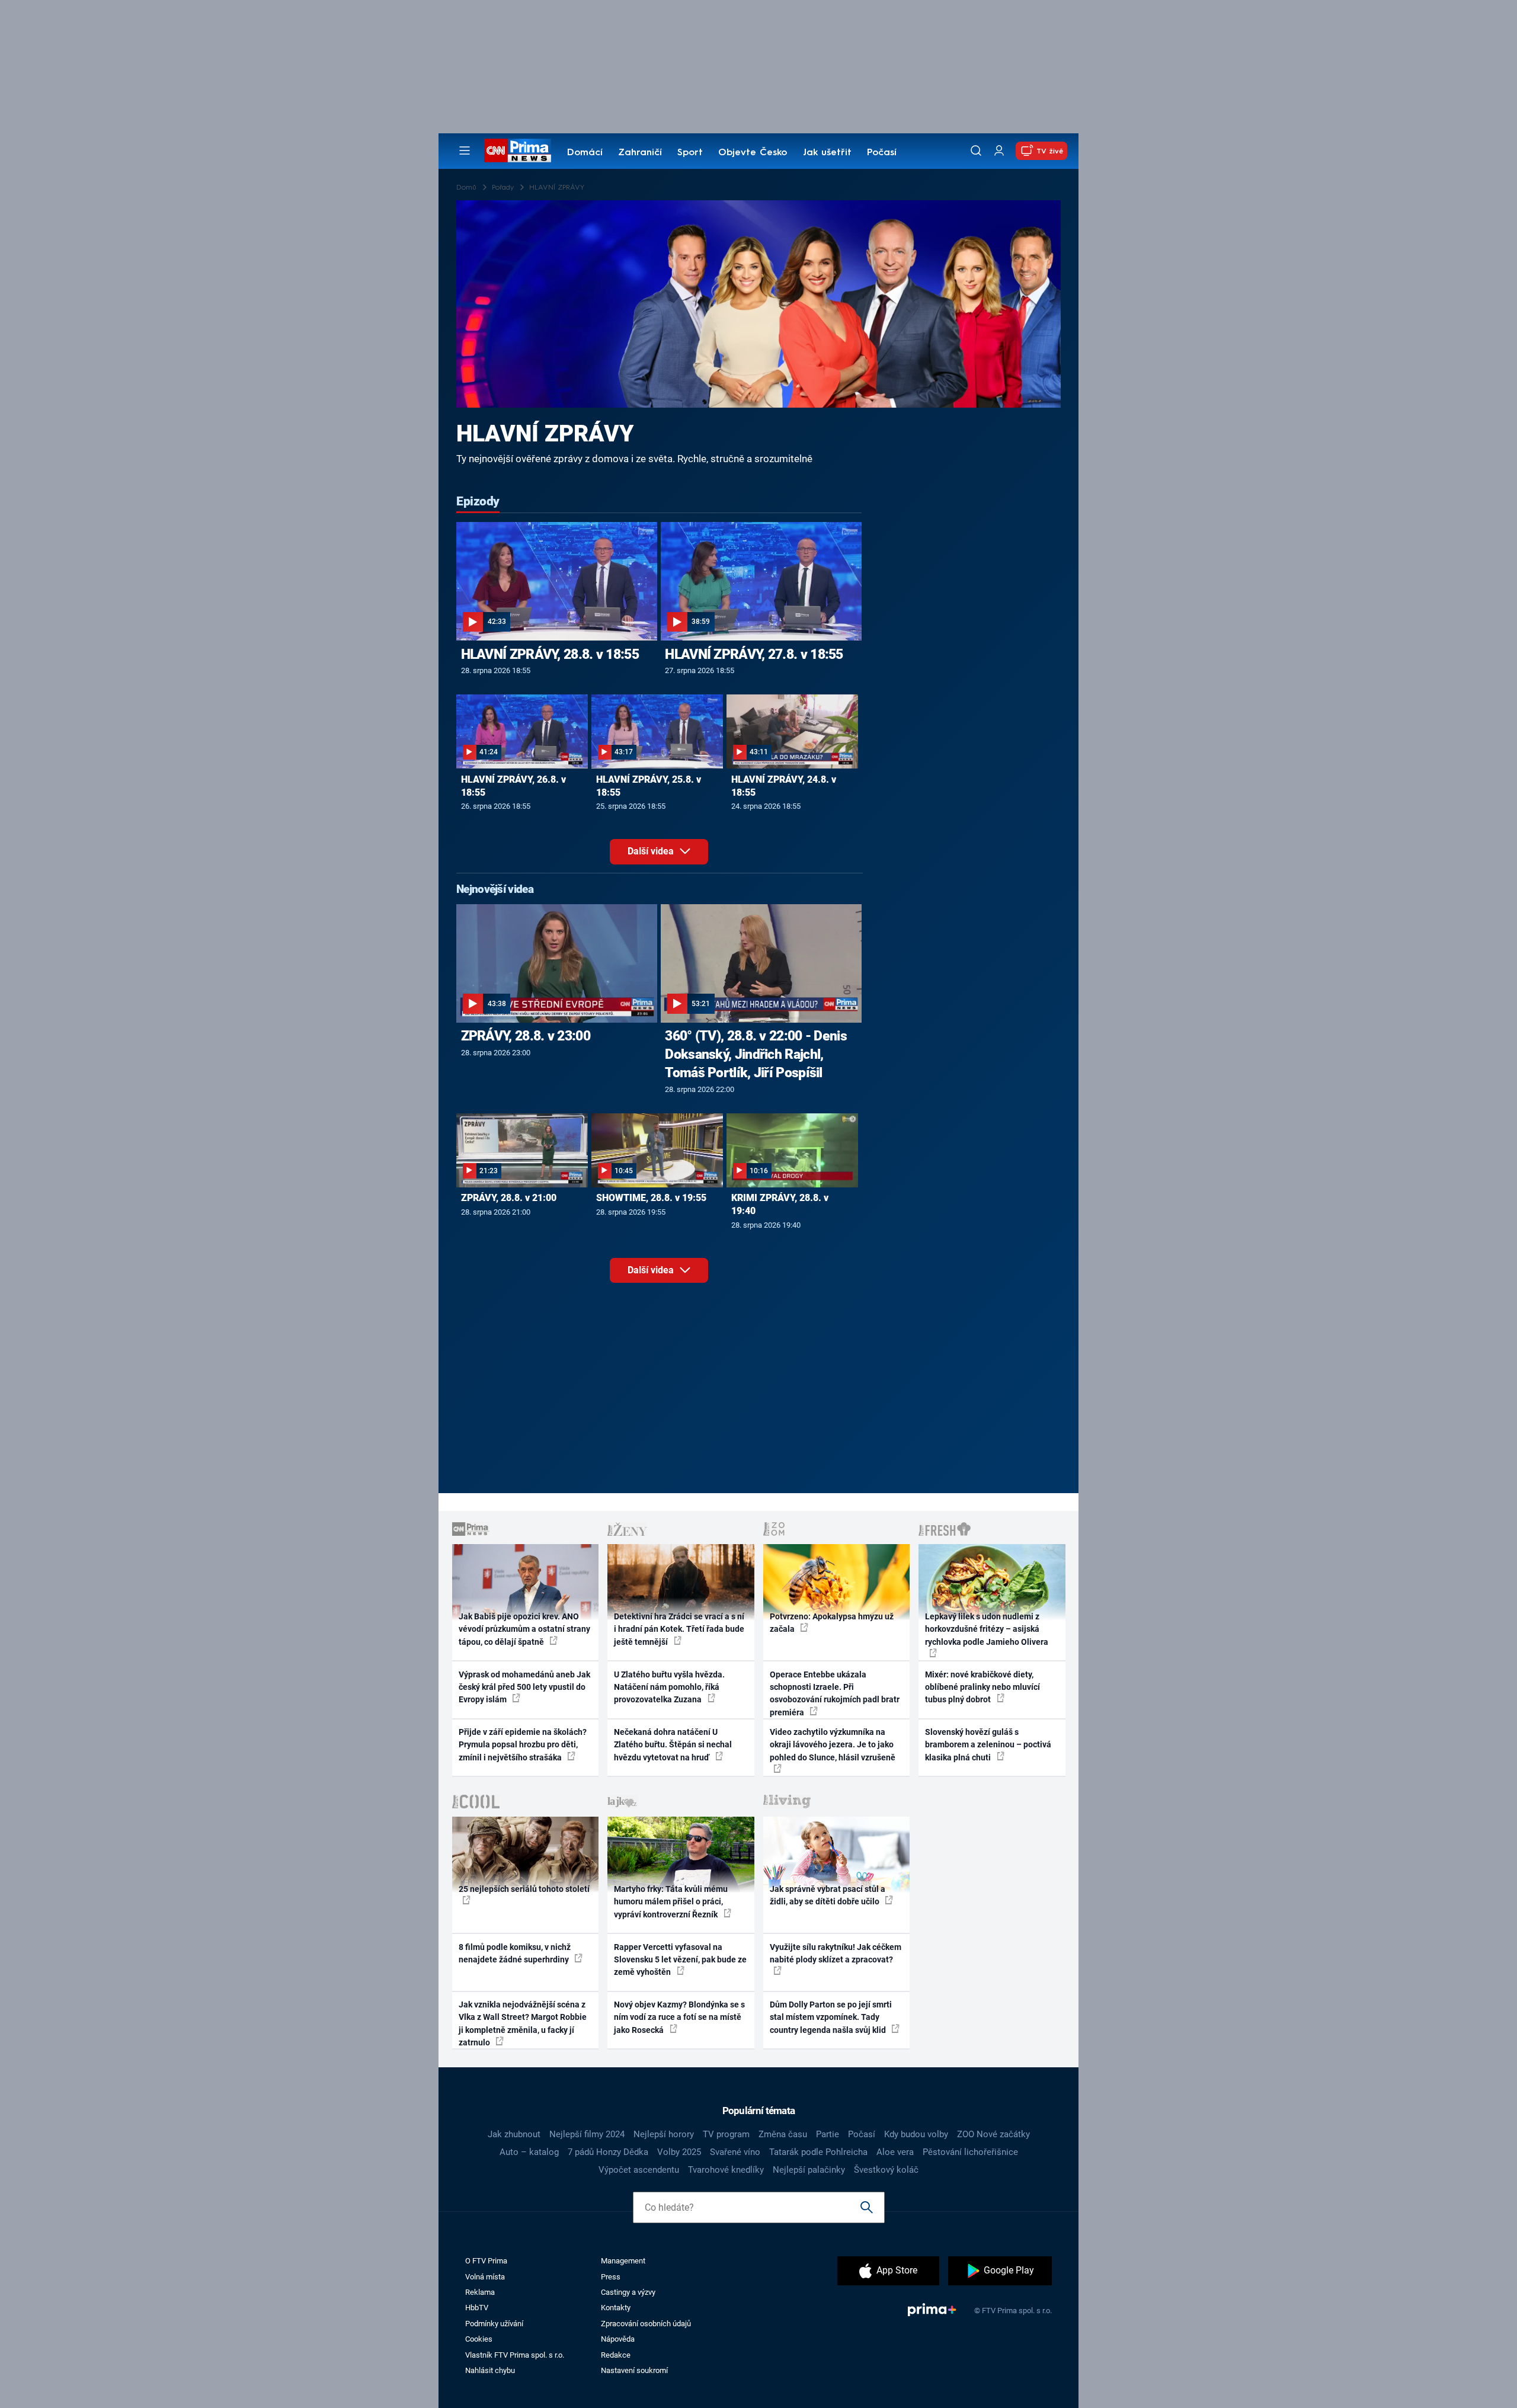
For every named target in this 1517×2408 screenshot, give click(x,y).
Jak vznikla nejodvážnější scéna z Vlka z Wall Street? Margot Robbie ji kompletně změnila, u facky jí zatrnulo (523, 2023)
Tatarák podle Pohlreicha (818, 2152)
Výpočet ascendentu (639, 2170)
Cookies (479, 2339)
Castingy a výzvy (628, 2292)
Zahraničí (640, 153)
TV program (726, 2134)
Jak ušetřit (827, 153)
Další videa (652, 851)
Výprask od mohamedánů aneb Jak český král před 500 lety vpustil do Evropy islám (524, 1687)
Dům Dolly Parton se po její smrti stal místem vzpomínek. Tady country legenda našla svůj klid (831, 2017)
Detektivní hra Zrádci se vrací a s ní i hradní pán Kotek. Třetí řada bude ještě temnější (679, 1629)
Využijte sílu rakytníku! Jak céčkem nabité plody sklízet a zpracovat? (836, 1953)
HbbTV (477, 2308)
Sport (690, 153)
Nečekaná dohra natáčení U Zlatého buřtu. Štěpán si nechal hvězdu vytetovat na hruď (673, 1745)
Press (611, 2277)
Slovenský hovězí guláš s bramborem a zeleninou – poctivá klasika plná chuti (988, 1745)
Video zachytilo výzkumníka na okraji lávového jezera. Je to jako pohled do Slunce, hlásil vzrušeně (833, 1745)
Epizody (478, 501)
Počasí (882, 153)
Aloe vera (895, 2152)
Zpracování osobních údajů (646, 2324)
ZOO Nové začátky (993, 2134)
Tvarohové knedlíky (726, 2170)
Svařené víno (735, 2152)
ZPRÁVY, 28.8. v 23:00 (526, 1036)
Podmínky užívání (494, 2324)
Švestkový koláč (886, 2170)
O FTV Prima (486, 2261)
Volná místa (485, 2277)
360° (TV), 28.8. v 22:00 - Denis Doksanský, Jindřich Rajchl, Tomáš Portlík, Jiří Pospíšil (756, 1054)
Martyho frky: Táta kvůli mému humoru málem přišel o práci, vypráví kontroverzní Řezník (671, 1902)
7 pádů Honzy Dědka (608, 2152)
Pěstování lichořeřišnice (970, 2152)
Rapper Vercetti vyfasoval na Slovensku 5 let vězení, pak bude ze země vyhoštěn (680, 1960)
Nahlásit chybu (490, 2370)
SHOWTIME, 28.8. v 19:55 (651, 1198)
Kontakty (616, 2308)
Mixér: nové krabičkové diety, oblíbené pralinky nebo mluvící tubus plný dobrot (982, 1687)
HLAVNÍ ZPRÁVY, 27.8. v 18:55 (754, 654)
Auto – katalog (529, 2152)
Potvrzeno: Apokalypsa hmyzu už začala (832, 1623)
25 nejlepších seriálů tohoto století (524, 1889)
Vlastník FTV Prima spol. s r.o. (515, 2355)
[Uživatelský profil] (999, 151)
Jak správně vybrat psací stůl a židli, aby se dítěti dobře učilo (828, 1895)
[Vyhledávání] (976, 150)
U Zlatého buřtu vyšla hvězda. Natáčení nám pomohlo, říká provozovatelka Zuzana (669, 1687)
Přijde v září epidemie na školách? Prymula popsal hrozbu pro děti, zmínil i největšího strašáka (523, 1745)
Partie (828, 2134)
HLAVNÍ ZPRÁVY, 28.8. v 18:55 (550, 654)
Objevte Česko (753, 153)
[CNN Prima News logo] (518, 150)
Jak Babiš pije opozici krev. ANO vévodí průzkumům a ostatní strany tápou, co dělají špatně (524, 1629)
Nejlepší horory (664, 2134)
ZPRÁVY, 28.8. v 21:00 (509, 1198)
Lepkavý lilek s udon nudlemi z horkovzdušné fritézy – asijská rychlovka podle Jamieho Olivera (987, 1629)
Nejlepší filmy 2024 (587, 2134)
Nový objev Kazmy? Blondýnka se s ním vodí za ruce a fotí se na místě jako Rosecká (679, 2017)
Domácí (585, 153)
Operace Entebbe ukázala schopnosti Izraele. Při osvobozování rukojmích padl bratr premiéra (835, 1693)
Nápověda (618, 2339)
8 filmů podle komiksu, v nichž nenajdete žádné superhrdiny (515, 1953)
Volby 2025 (679, 2152)
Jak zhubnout (514, 2134)
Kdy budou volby (916, 2134)
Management (623, 2261)
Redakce (616, 2355)
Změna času (783, 2134)
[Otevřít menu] (465, 150)
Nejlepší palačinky (809, 2170)
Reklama (480, 2292)
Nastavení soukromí (634, 2370)
